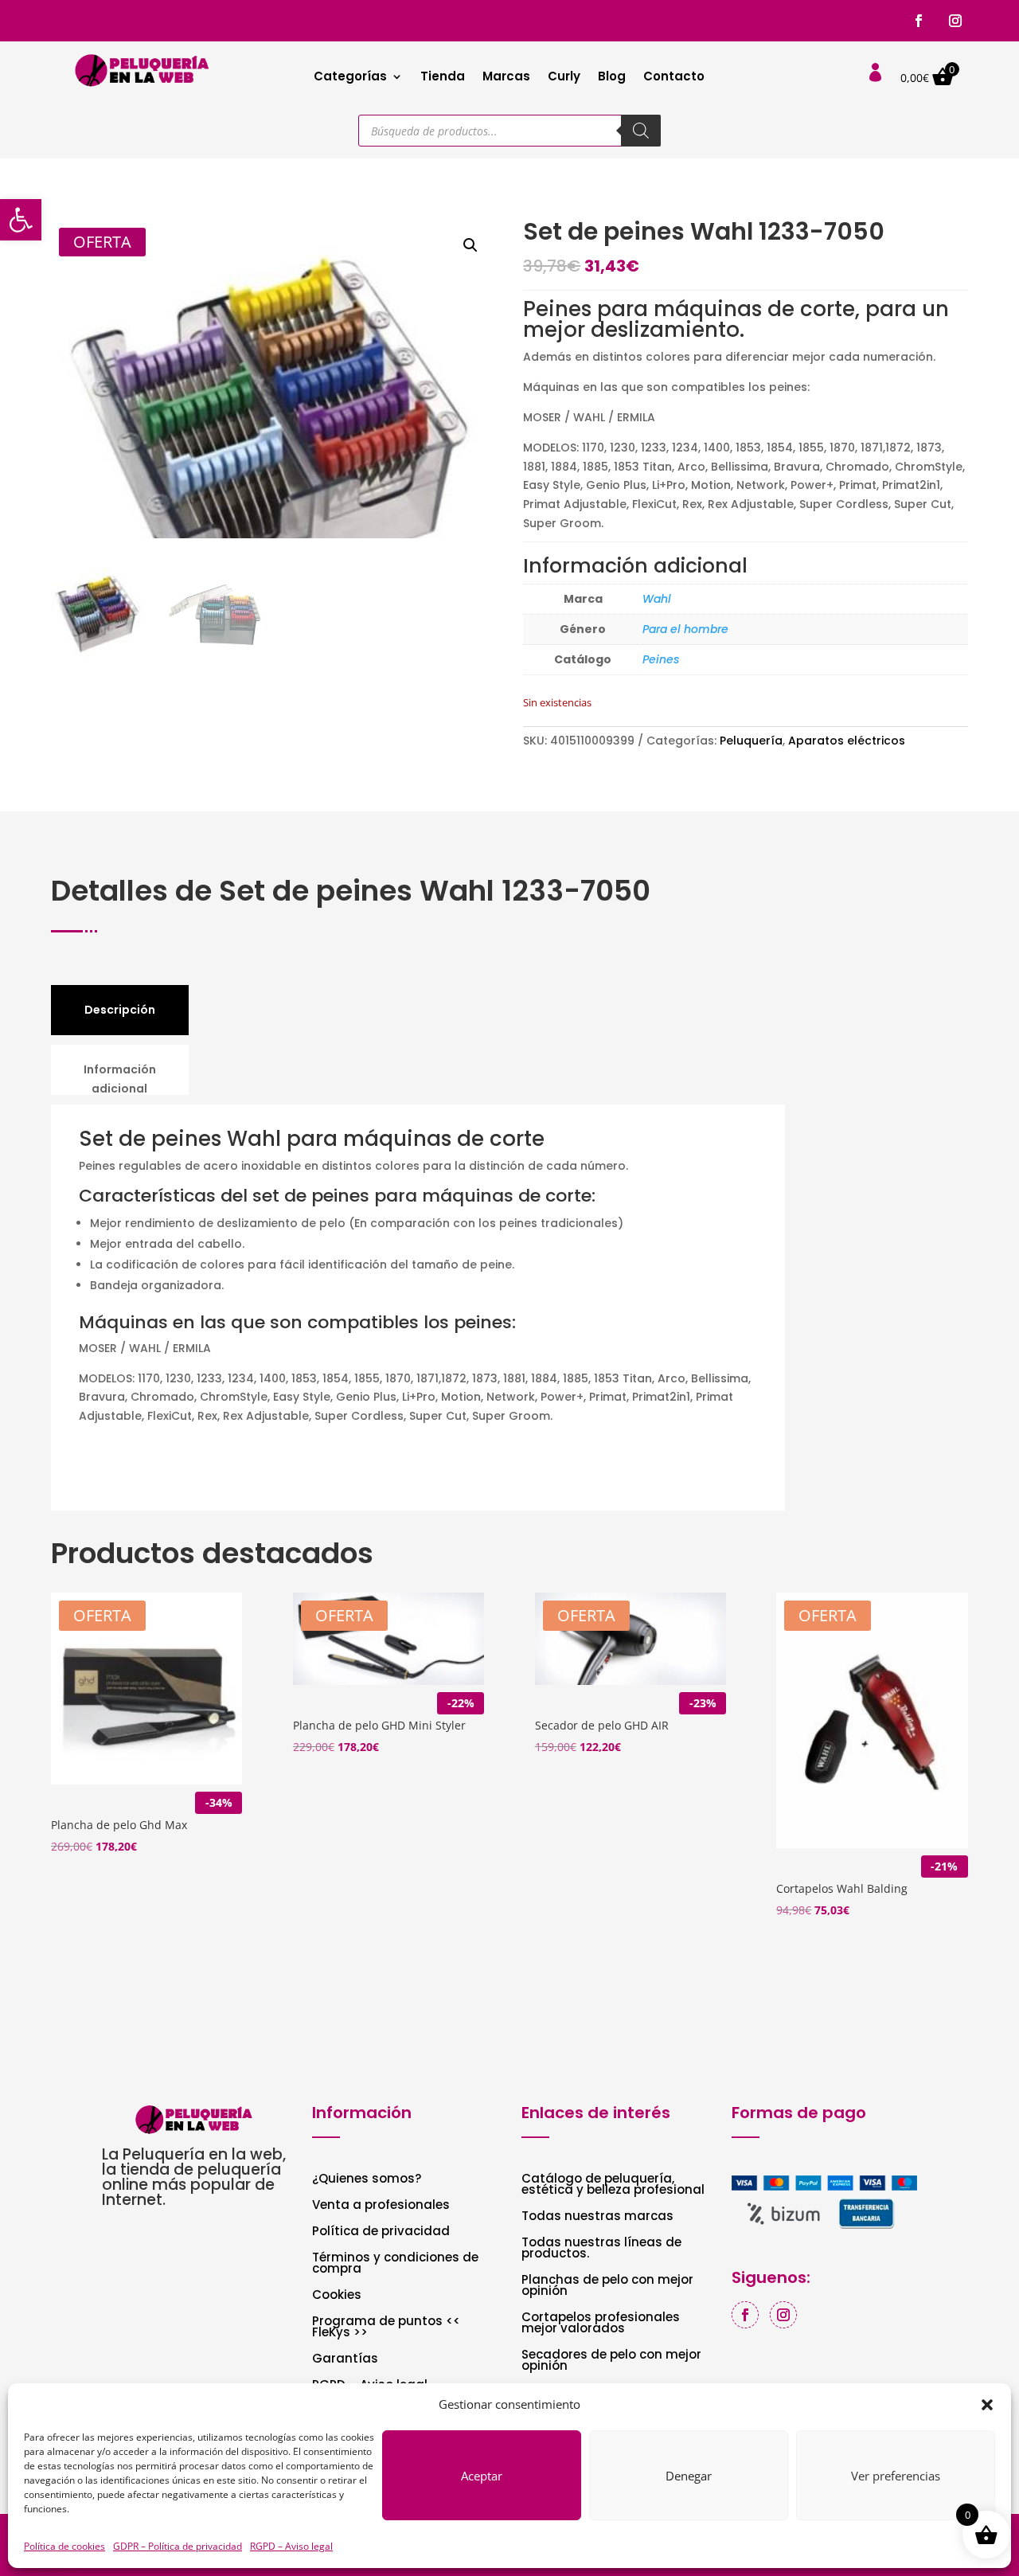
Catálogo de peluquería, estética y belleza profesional (613, 2185)
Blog (612, 78)
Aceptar (482, 2476)
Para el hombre (685, 629)
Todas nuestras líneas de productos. (601, 2249)
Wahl (657, 599)
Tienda (443, 78)
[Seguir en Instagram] (955, 21)
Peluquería (751, 741)
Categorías (350, 78)
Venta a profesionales (381, 2206)
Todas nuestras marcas (597, 2217)
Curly (564, 78)
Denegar (689, 2476)
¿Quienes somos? (367, 2180)
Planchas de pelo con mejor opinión (607, 2287)
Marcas (506, 78)
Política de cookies (64, 2546)
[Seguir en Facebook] (919, 21)
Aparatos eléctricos (847, 741)
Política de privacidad (381, 2232)
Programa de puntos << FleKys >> (386, 2328)
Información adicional (120, 1079)
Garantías (345, 2360)
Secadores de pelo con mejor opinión (611, 2361)
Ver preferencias (896, 2476)
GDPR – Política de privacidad (178, 2546)
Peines (661, 659)
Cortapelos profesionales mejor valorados (601, 2324)
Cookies (337, 2296)
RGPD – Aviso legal (291, 2546)
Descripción (120, 1010)
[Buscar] (641, 131)
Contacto (674, 78)
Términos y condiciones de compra (395, 2264)
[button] (21, 220)
